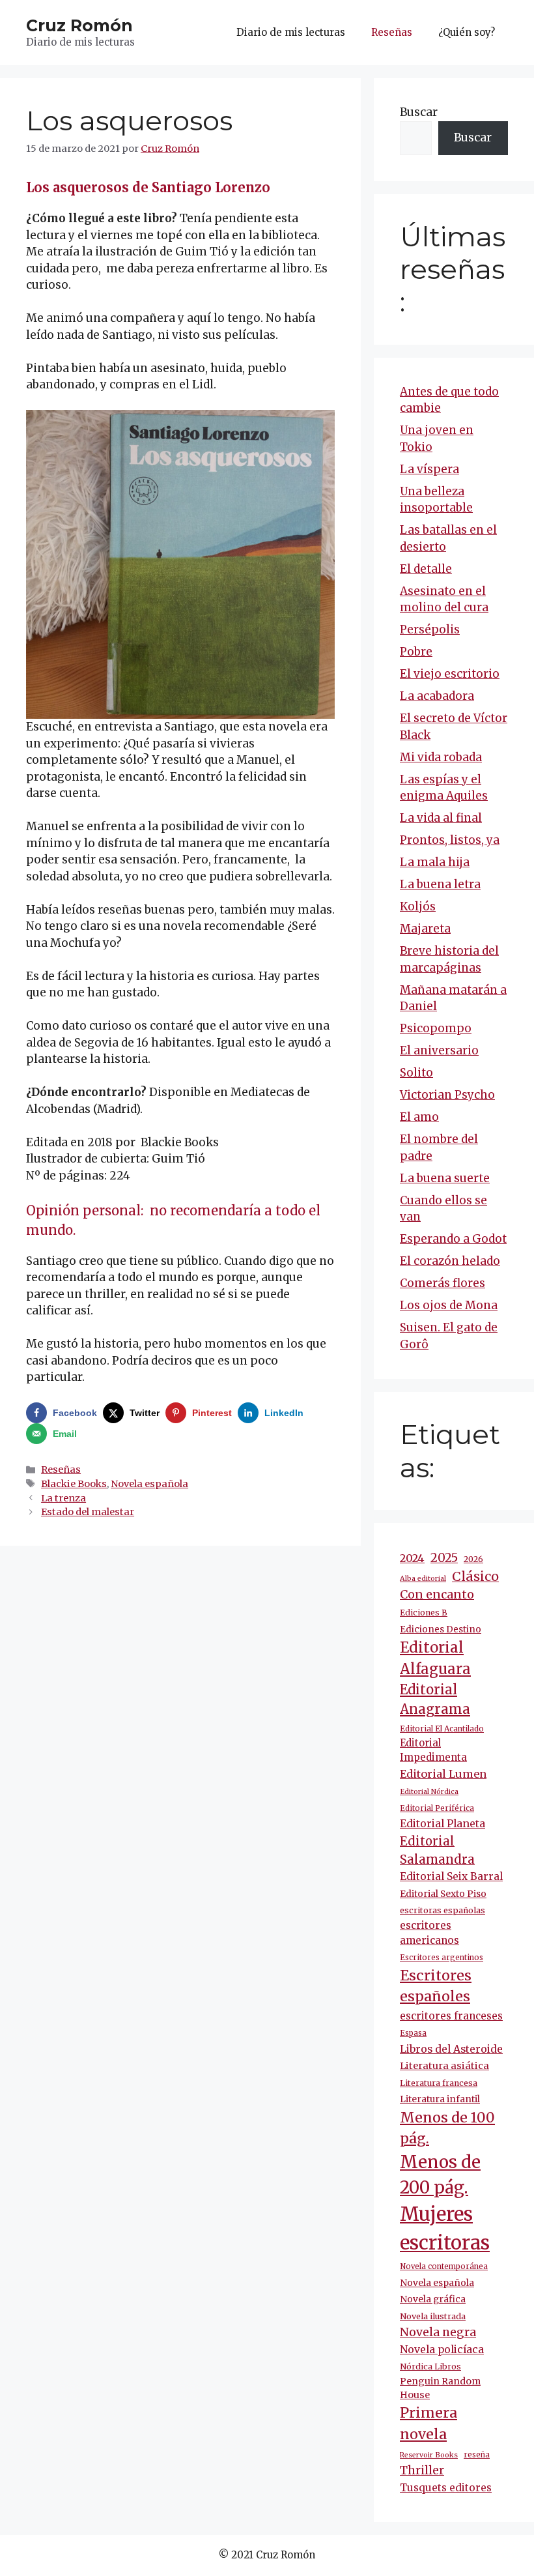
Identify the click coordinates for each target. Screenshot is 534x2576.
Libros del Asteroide (451, 2049)
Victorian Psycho (447, 1095)
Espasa (413, 2033)
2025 (444, 1558)
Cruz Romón (79, 25)
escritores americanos (429, 1933)
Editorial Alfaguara (435, 1658)
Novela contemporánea (444, 2266)
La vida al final (441, 818)
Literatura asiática (444, 2066)
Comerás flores (443, 1283)
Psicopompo (436, 1028)
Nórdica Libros (430, 2366)
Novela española (149, 1484)
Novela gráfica (433, 2299)
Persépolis (430, 630)
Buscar (419, 112)
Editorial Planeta (443, 1823)
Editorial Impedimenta (433, 1750)
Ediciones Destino (441, 1629)
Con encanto (437, 1594)
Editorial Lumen (443, 1774)
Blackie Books (74, 1484)
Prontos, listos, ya (450, 840)
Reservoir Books (429, 2455)
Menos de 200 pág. (440, 2175)
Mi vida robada (441, 757)
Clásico (475, 1576)
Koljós (418, 906)
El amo (419, 1117)
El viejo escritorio (450, 674)
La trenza (63, 1498)
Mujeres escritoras (445, 2228)
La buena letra (440, 884)
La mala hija (435, 862)
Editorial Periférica (437, 1808)
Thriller (422, 2470)
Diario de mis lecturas (291, 32)
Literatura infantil (440, 2099)
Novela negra (438, 2332)
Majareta (425, 929)
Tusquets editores (446, 2488)
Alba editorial (423, 1579)
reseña (477, 2455)
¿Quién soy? (467, 32)
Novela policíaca (442, 2349)
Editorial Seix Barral (451, 1876)
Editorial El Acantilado (442, 1729)
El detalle (426, 569)
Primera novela (429, 2424)
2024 (412, 1558)
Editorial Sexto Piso (443, 1894)
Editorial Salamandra (437, 1850)
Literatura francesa (439, 2083)
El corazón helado (450, 1261)
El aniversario (439, 1050)
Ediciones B (424, 1613)
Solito (416, 1073)
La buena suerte (445, 1178)
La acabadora (437, 696)
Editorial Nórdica (429, 1792)
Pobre (416, 652)
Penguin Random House (440, 2388)
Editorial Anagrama (435, 1700)
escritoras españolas (443, 1910)
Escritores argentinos (442, 1958)
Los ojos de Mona (449, 1305)
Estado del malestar (88, 1512)
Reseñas (392, 32)
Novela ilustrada (433, 2316)
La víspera (429, 469)
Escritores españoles (436, 1986)
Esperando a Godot (453, 1239)
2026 (473, 1559)
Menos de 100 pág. (447, 2128)
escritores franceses (451, 2016)
